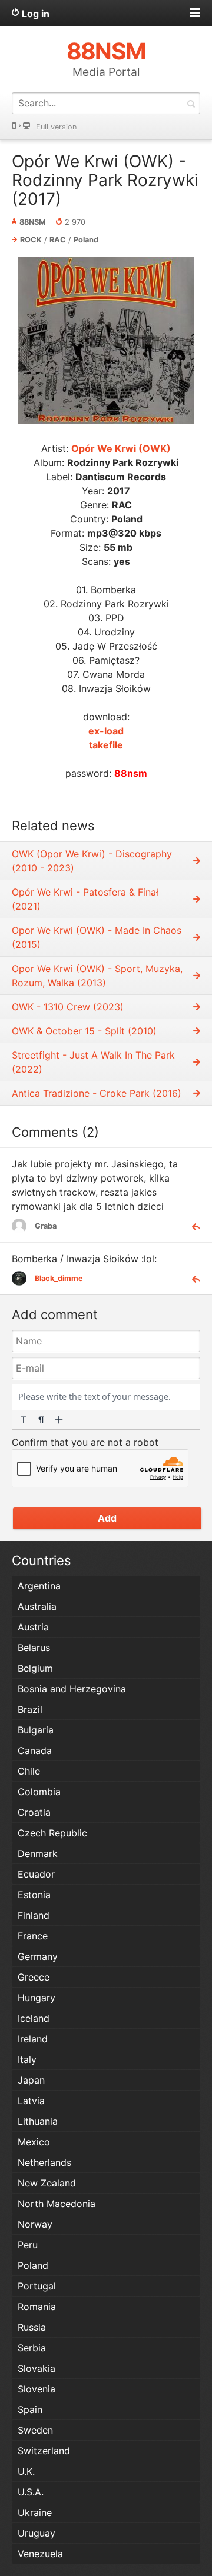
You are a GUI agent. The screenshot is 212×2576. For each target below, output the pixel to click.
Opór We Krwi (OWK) (121, 448)
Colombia (39, 1792)
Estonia (34, 1895)
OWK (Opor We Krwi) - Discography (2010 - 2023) (92, 861)
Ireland (33, 2039)
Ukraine (35, 2512)
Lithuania (38, 2121)
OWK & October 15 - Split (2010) (84, 1031)
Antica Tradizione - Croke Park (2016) (97, 1093)
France (33, 1936)
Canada (35, 1750)
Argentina (39, 1586)
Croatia (34, 1812)
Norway (35, 2224)
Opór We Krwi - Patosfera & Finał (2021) (85, 899)
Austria (33, 1627)
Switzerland (44, 2451)
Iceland (34, 2018)
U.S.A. (31, 2492)
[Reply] (191, 1226)
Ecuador (36, 1874)
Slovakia (37, 2368)
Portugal (37, 2286)
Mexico (34, 2142)
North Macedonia (57, 2204)
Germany (38, 1956)
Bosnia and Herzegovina (72, 1689)
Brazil (30, 1709)
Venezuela (40, 2554)
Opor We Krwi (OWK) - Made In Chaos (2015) (97, 937)
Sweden (35, 2430)
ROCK (31, 240)
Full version (56, 127)
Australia (37, 1606)
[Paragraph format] (41, 1420)
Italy (27, 2059)
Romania (37, 2307)
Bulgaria (36, 1730)
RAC (58, 240)
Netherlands (44, 2162)
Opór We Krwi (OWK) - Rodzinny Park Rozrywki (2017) (105, 180)
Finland (34, 1915)
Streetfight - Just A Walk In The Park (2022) (93, 1062)
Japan (31, 2080)
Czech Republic (52, 1833)
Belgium (35, 1668)
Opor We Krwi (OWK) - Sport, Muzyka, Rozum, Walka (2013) (97, 976)
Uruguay (37, 2533)
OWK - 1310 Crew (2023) (68, 1007)
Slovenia (37, 2389)
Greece (34, 1977)
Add (107, 1518)
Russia (32, 2327)
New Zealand (47, 2183)
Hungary (37, 1998)
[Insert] (59, 1420)
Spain (30, 2409)
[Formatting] (24, 1420)
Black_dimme (59, 1278)
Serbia (32, 2348)
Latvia (31, 2101)
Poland (86, 240)
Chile (29, 1771)
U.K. (26, 2471)
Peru (28, 2245)
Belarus (34, 1648)
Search (191, 103)
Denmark (38, 1853)
